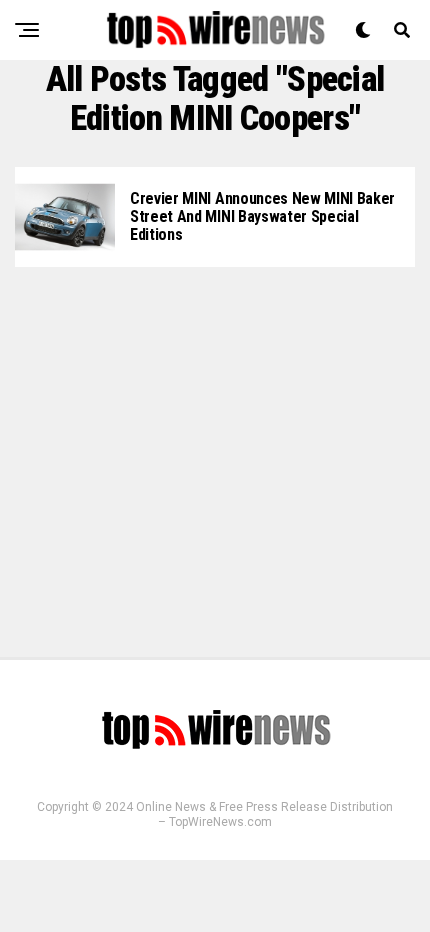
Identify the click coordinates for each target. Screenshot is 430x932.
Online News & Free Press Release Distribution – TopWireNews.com (264, 814)
